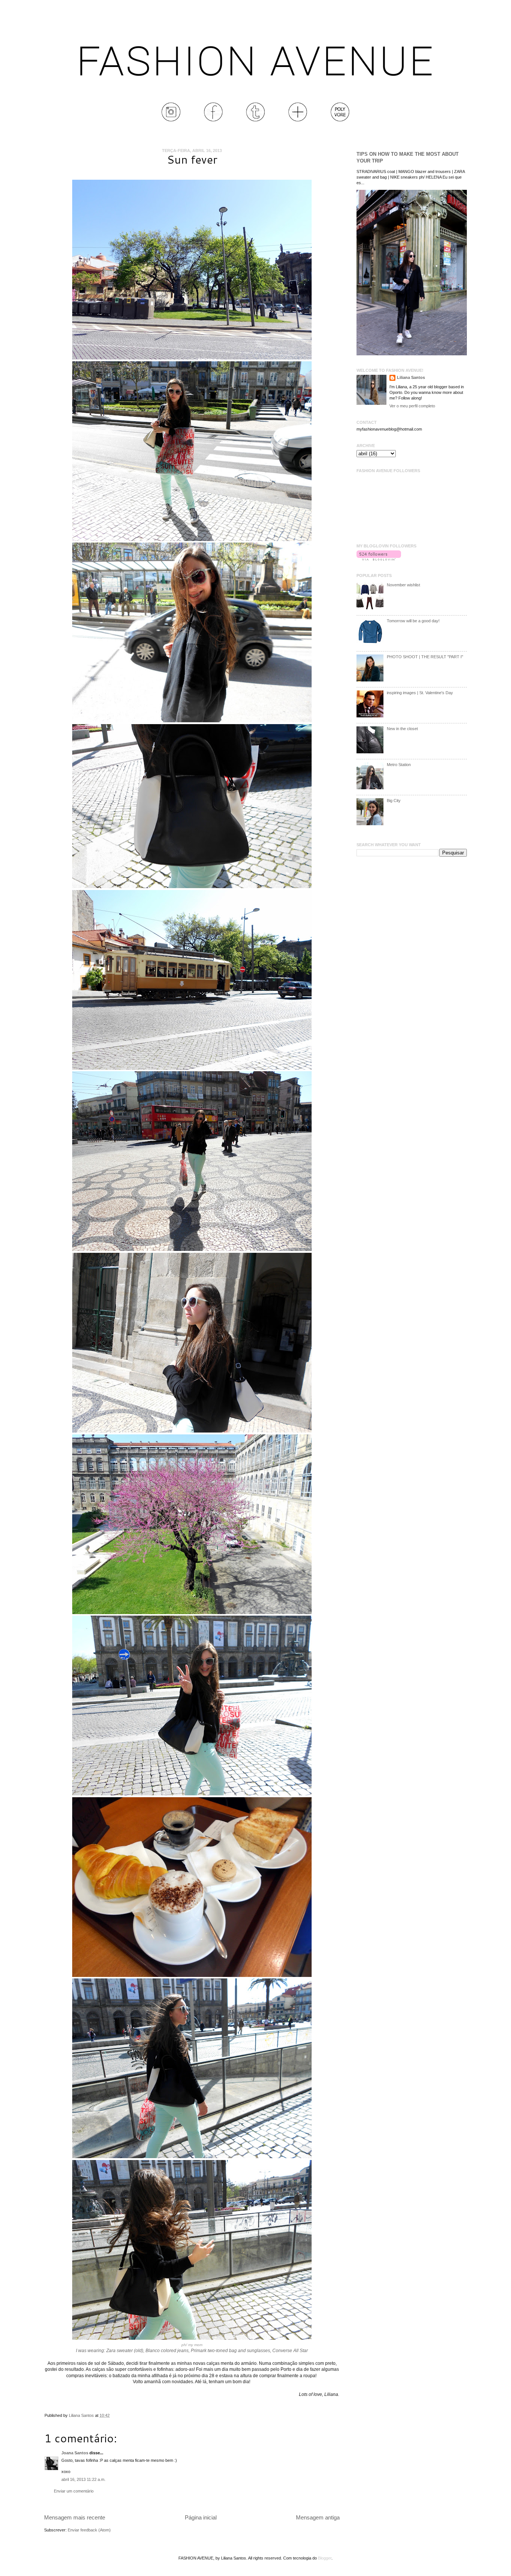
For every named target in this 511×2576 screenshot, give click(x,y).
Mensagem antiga (318, 2517)
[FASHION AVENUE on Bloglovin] (379, 559)
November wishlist (403, 585)
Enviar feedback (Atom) (89, 2530)
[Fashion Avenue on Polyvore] (340, 120)
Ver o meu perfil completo (412, 406)
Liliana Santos (82, 2415)
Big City (394, 801)
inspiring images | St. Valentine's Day (420, 693)
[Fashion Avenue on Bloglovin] (298, 120)
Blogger (325, 2558)
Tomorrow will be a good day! (413, 621)
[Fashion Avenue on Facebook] (213, 120)
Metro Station (399, 765)
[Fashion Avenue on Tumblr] (255, 120)
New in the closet (402, 729)
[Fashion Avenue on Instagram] (171, 120)
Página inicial (201, 2517)
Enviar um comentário (74, 2491)
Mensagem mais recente (75, 2517)
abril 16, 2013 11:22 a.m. (83, 2479)
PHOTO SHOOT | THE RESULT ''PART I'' (425, 657)
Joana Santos (75, 2453)
